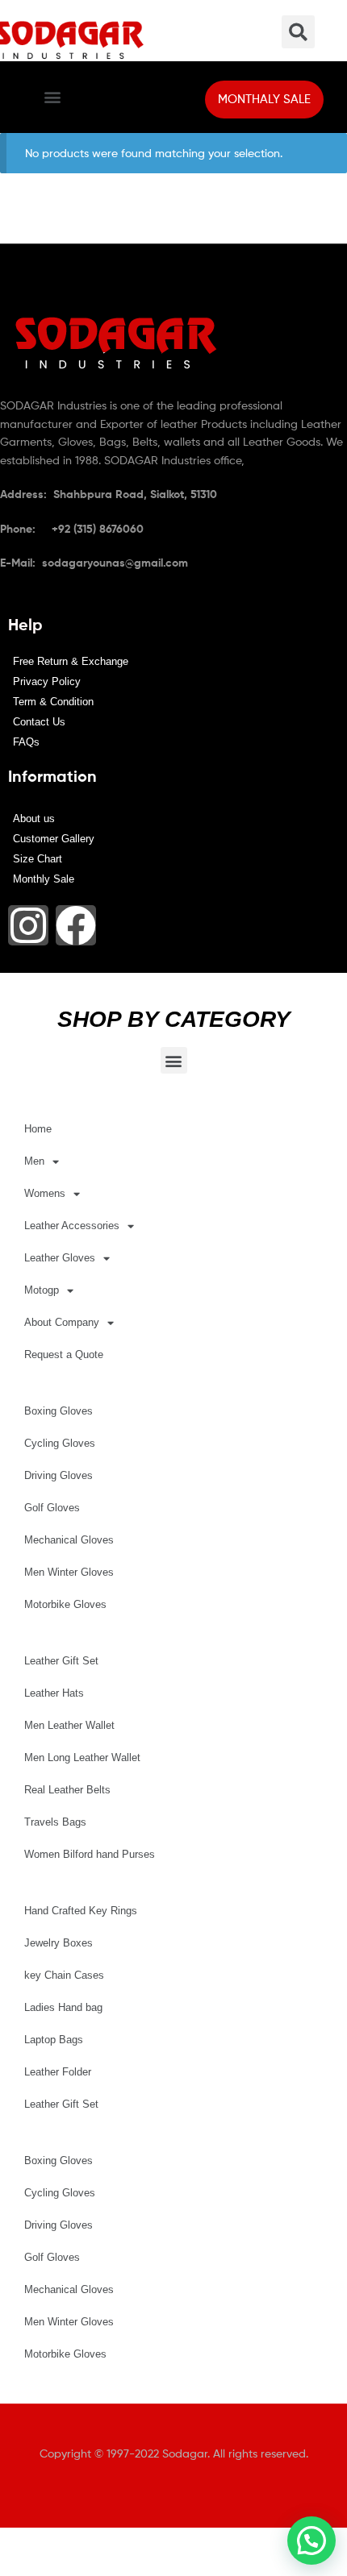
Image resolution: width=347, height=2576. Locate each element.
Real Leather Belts (67, 1790)
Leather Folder (58, 2072)
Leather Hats (54, 1693)
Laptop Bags (54, 2040)
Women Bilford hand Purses (90, 1854)
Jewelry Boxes (59, 1943)
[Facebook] (76, 925)
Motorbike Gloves (65, 1604)
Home (38, 1129)
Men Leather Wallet (69, 1725)
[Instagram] (28, 925)
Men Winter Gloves (69, 1572)
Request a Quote (64, 1354)
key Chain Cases (64, 1975)
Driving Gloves (59, 1475)
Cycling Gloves (60, 1443)
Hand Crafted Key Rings (81, 1911)
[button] (52, 97)
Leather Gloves (60, 1258)
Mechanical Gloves (69, 1540)
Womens (45, 1193)
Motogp (42, 1290)
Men (34, 1161)
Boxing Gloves (59, 1411)
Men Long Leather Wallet (82, 1757)
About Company (62, 1322)
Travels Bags (55, 1822)
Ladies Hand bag (63, 2007)
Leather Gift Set (61, 1661)
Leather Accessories (72, 1226)
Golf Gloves (52, 1508)
